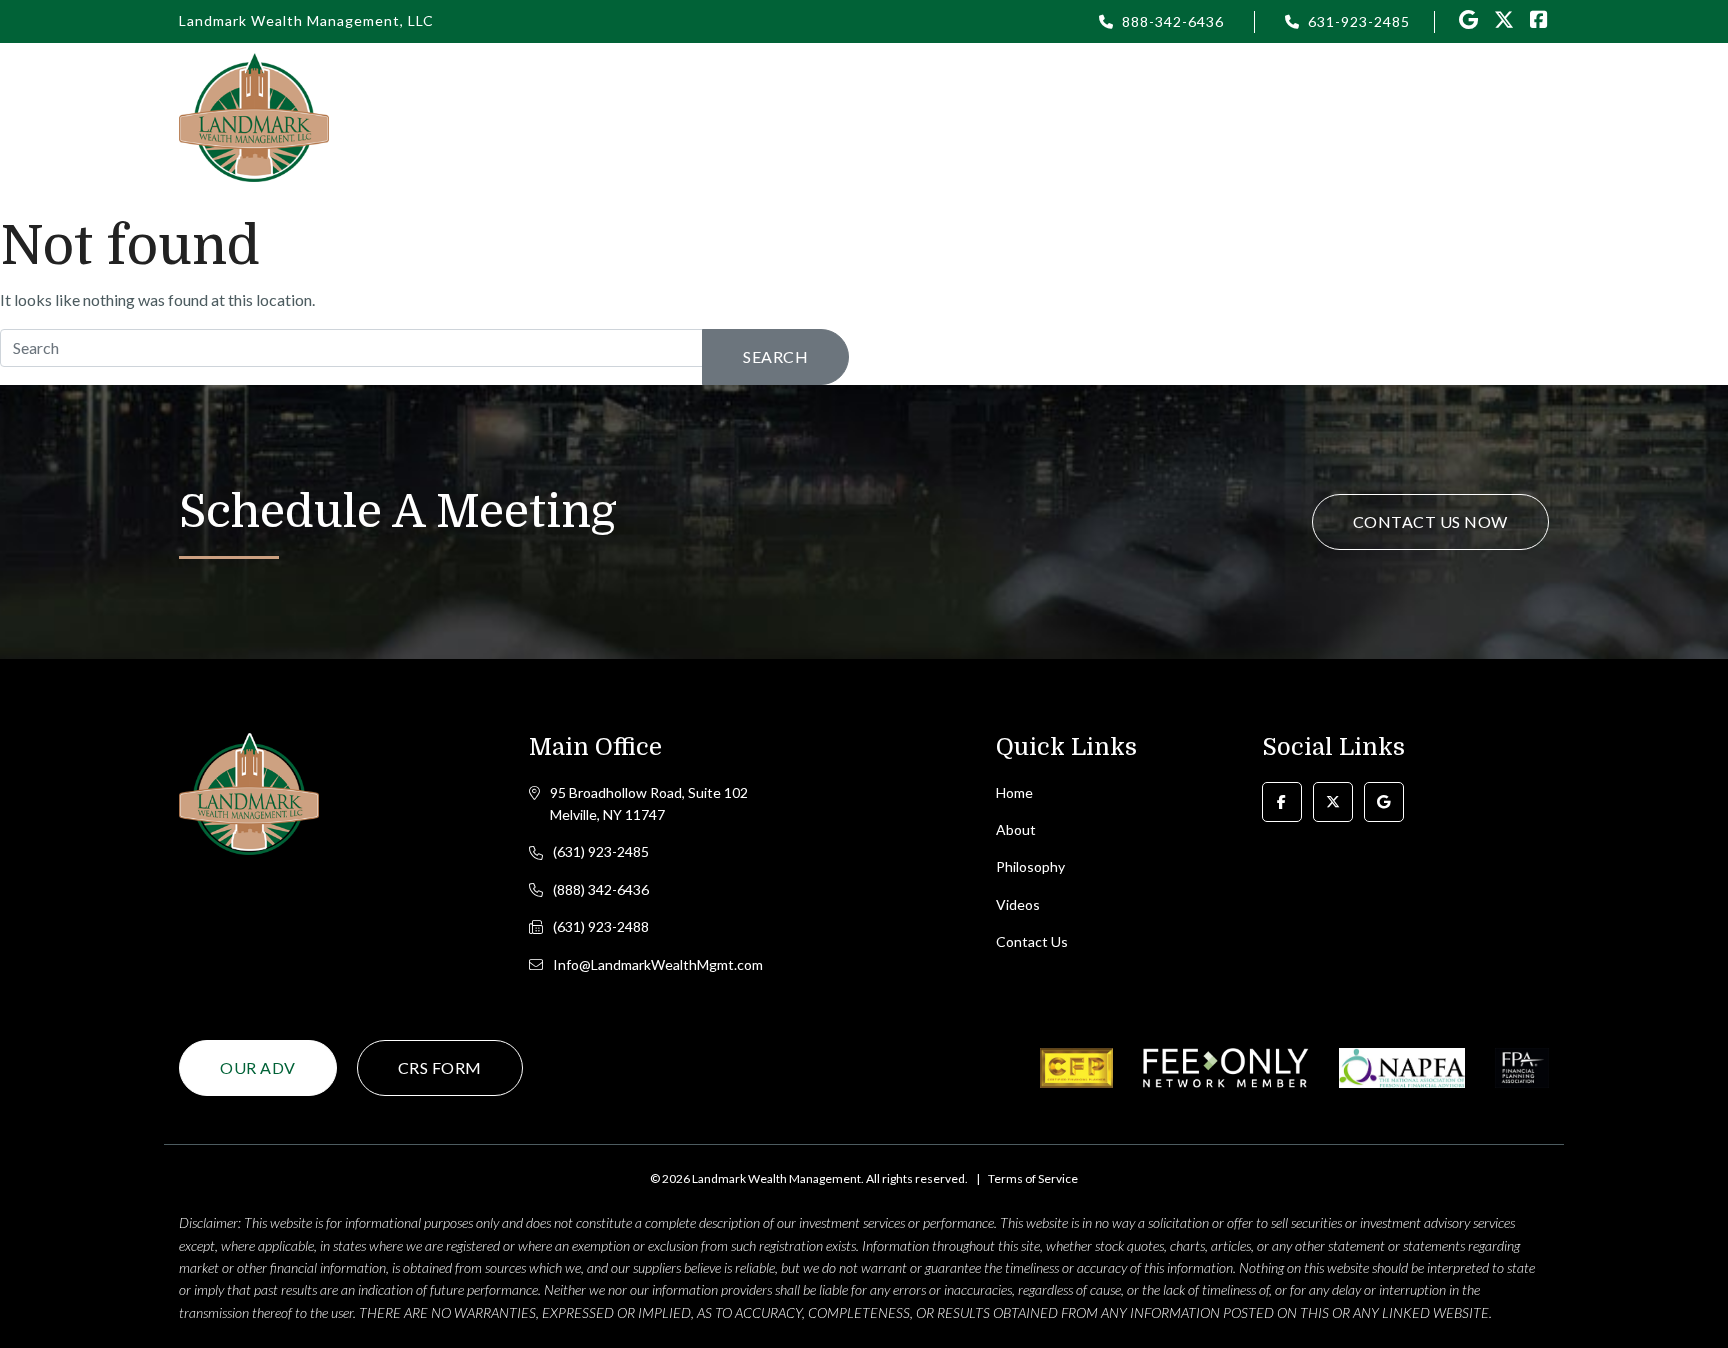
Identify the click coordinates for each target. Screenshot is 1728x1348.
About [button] (806, 116)
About (1016, 829)
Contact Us (1474, 116)
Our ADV (258, 1067)
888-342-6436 (1173, 21)
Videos (1213, 116)
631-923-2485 (1359, 21)
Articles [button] (1113, 116)
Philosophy (914, 116)
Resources (1323, 116)
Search (775, 356)
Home (717, 116)
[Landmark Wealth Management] (254, 116)
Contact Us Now (1430, 521)
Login (1020, 116)
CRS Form (440, 1067)
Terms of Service (1033, 1178)
